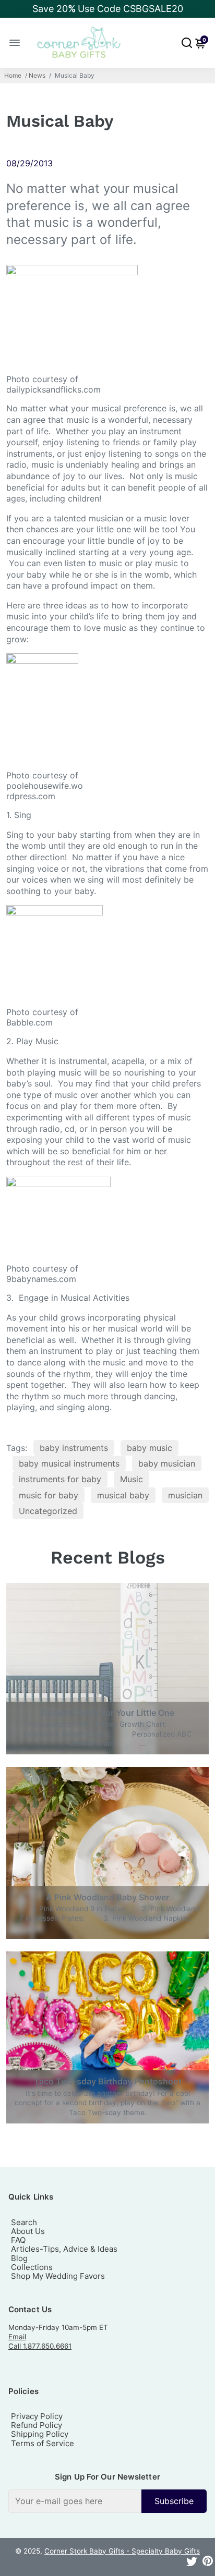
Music (132, 1479)
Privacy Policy (37, 2416)
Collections (32, 2267)
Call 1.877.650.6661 (40, 2346)
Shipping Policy (40, 2434)
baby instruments (74, 1448)
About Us (28, 2231)
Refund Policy (37, 2425)
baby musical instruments (69, 1463)
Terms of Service (43, 2443)
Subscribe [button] (174, 2501)
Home (13, 76)
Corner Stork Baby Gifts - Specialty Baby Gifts (122, 2551)
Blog (19, 2258)
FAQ (18, 2240)
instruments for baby (60, 1479)
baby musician (167, 1463)
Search (24, 2222)
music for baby (49, 1495)
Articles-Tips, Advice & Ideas (64, 2249)
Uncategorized (48, 1511)
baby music (150, 1448)
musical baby (123, 1495)
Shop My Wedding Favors (58, 2276)
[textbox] (75, 2501)
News (37, 76)
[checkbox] (107, 2501)
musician (185, 1495)
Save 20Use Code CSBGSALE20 (108, 9)
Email (17, 2337)
